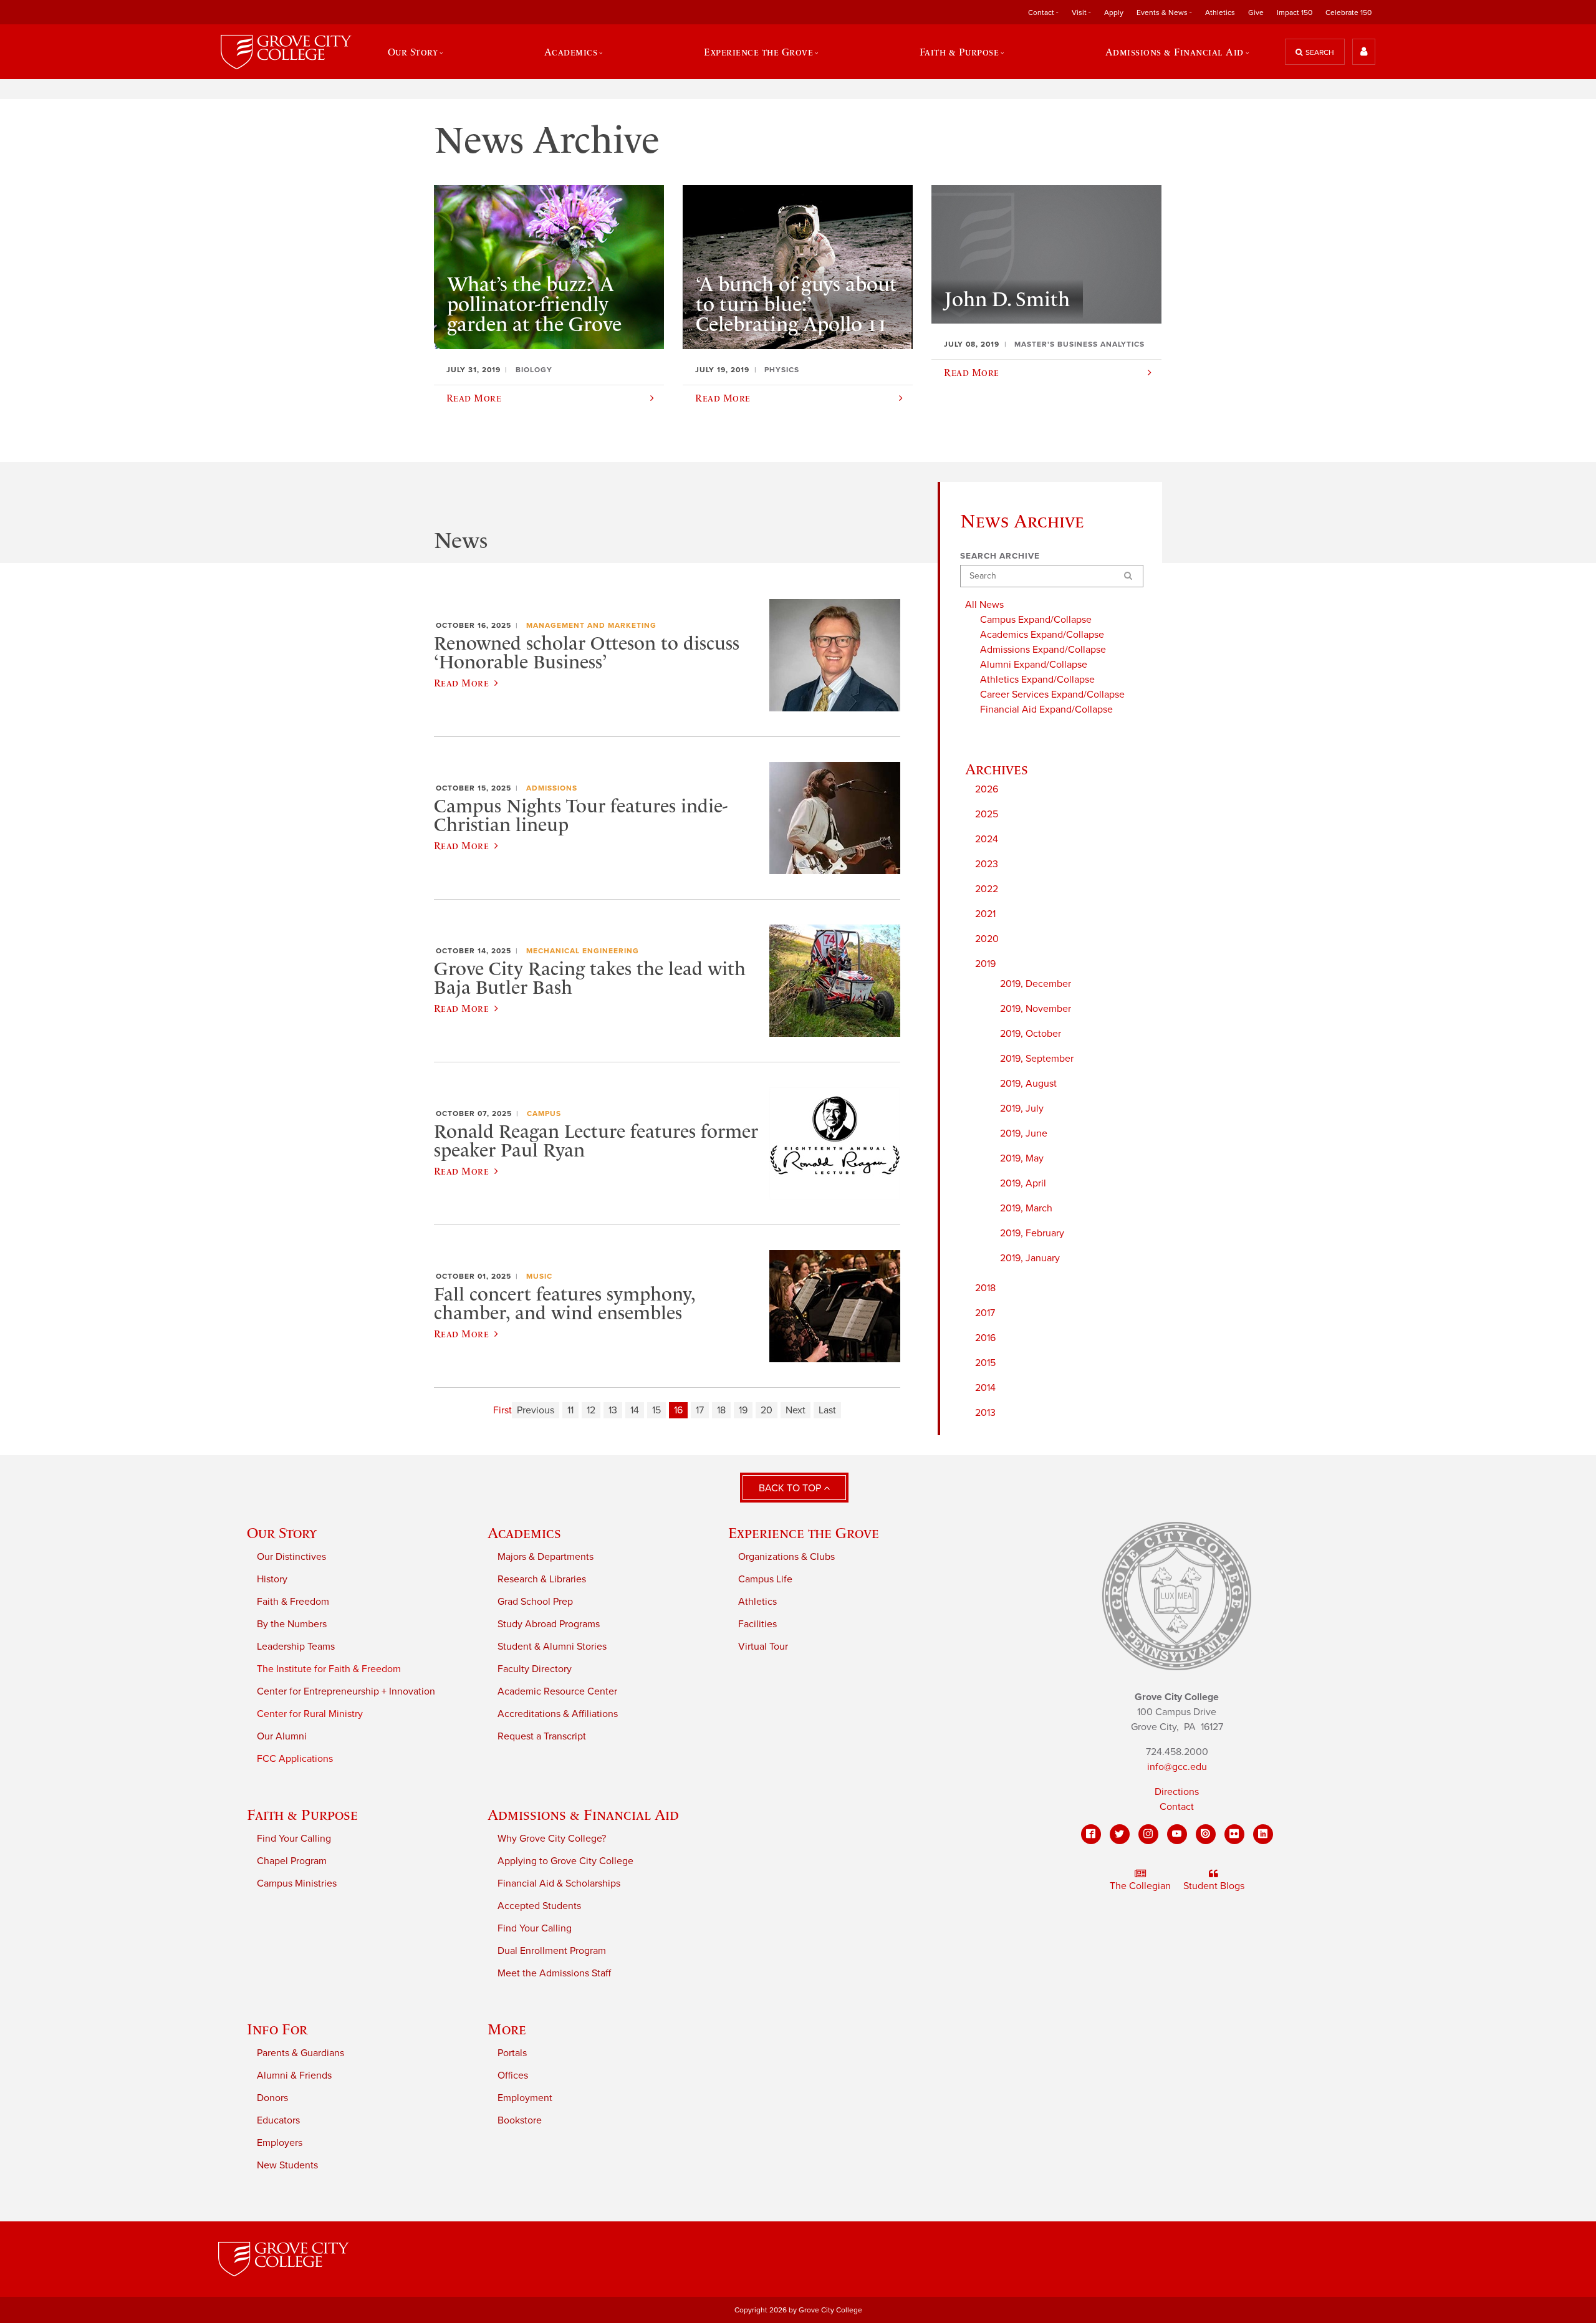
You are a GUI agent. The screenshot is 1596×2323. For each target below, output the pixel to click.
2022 (987, 889)
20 (767, 1410)
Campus (544, 1113)
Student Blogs (1214, 1886)
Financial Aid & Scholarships (559, 1883)
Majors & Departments (546, 1557)
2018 (985, 1288)
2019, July (1022, 1109)
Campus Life (765, 1579)
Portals (512, 2053)
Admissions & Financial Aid (583, 1815)
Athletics (1220, 12)
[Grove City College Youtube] (1177, 1834)
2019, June (1024, 1133)
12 (591, 1410)
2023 (987, 864)
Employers (280, 2143)
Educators (278, 2120)
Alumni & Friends (294, 2075)
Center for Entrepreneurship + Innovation (346, 1691)
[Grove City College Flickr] (1234, 1834)
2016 (985, 1338)
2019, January (1030, 1258)
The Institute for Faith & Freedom (329, 1669)
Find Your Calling (294, 1839)
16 (678, 1410)
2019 (985, 964)
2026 (987, 789)
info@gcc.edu (1177, 1767)
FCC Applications (295, 1759)
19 (743, 1410)
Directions (1177, 1792)
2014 (985, 1388)
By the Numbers (292, 1624)
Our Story (282, 1533)
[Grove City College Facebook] (1091, 1834)
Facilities (757, 1624)
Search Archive (1000, 556)
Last (827, 1410)
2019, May (1022, 1158)
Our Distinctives (291, 1557)
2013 (985, 1413)
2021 (985, 914)
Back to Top (791, 1488)
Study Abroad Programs (549, 1624)
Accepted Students (539, 1906)
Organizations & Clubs (786, 1557)
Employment (525, 2098)
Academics (524, 1533)
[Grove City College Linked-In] (1263, 1834)
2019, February (1032, 1233)
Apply (1114, 12)
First (502, 1410)
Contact (1177, 1807)
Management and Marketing (591, 625)
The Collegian (1140, 1886)
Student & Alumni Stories (552, 1647)
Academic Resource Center (557, 1691)
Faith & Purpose (302, 1815)
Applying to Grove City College (565, 1861)
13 (613, 1410)
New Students (287, 2165)
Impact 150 (1295, 12)
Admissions (552, 788)
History (272, 1579)
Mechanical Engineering (583, 951)
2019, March (1026, 1208)
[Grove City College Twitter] (1120, 1834)
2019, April (1023, 1183)
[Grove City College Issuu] (1206, 1834)
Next (796, 1410)
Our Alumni (282, 1736)
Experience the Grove (804, 1533)
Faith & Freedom (293, 1602)
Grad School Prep (535, 1602)
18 (721, 1410)
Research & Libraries (542, 1579)
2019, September (1037, 1059)
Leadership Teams (296, 1647)
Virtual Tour (763, 1647)
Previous (536, 1410)
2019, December (1036, 984)
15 (656, 1410)
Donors (272, 2098)
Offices (513, 2075)
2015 (985, 1363)
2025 (987, 814)
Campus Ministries (297, 1883)
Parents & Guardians (300, 2053)
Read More (461, 683)
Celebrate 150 (1348, 12)
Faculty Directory (535, 1669)
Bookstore (520, 2120)
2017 (985, 1313)
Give (1256, 12)
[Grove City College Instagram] (1148, 1834)
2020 (987, 939)
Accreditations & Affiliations (558, 1714)
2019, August (1028, 1084)
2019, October (1031, 1034)
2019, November (1036, 1009)
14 (635, 1410)
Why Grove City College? (552, 1839)
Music (539, 1276)
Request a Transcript (542, 1736)
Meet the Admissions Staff (554, 1973)
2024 (987, 839)
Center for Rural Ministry (310, 1714)
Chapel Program (292, 1861)
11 (570, 1410)
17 (700, 1410)
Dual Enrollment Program (552, 1951)
